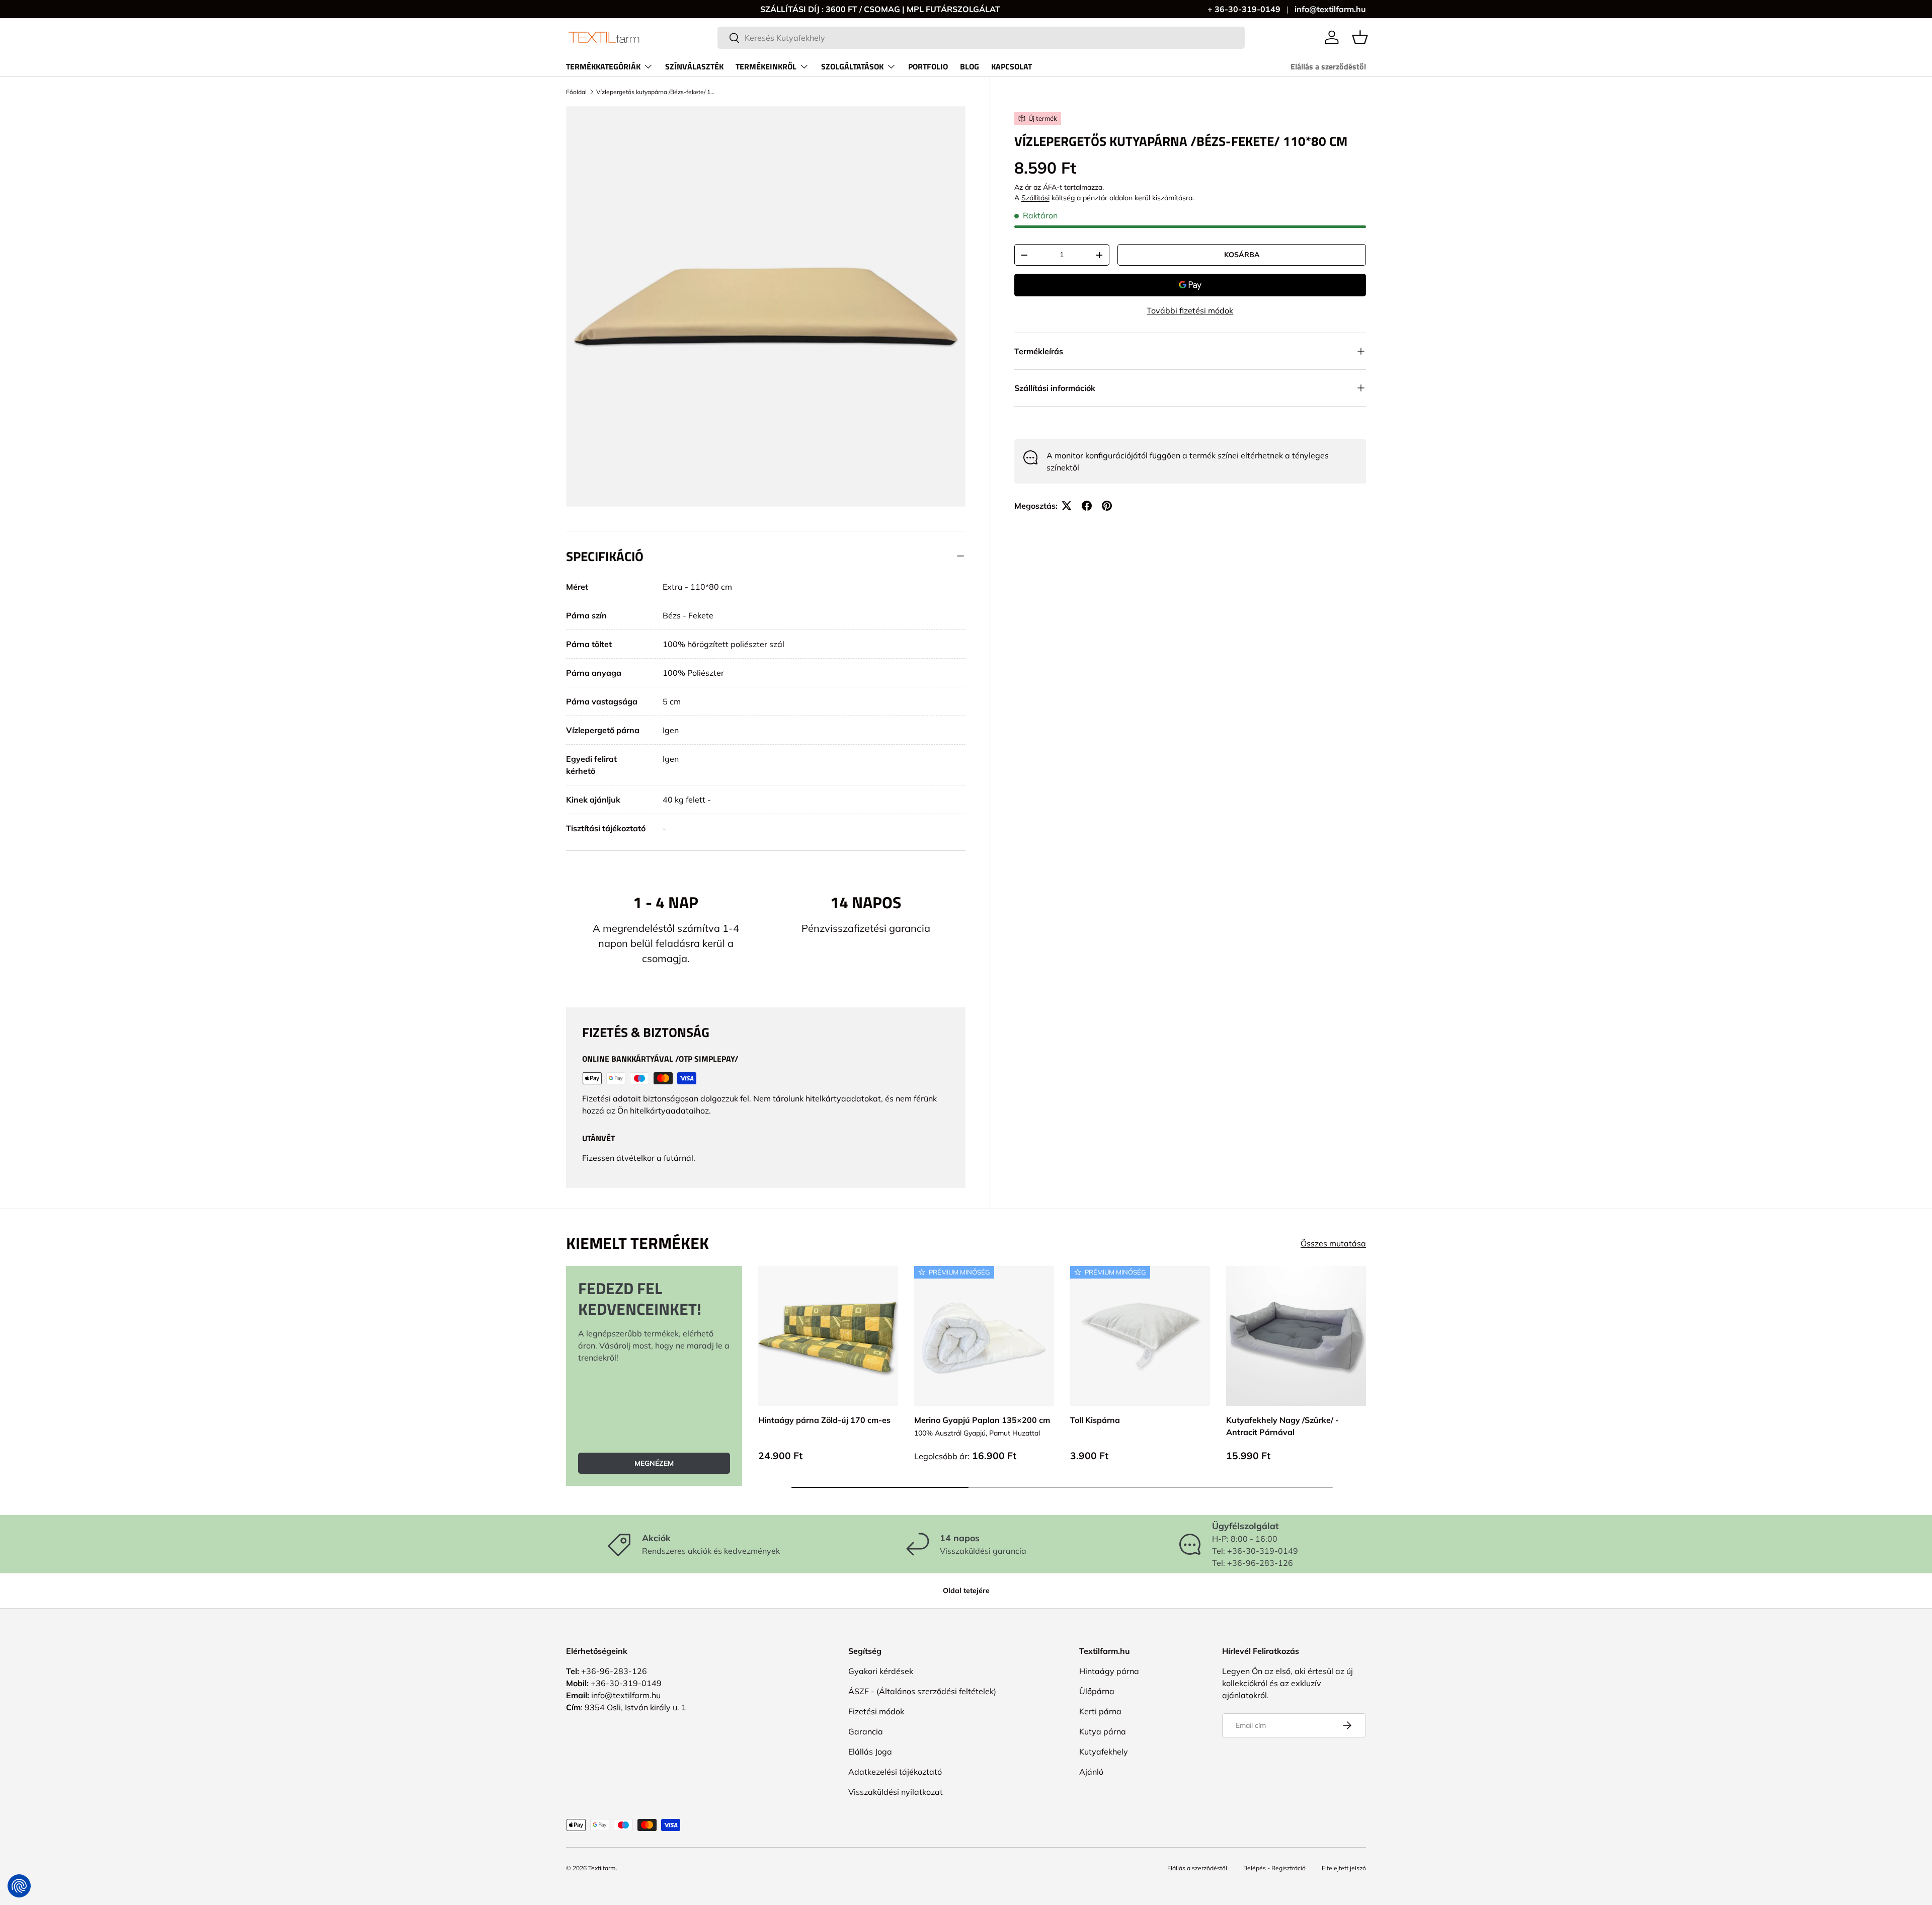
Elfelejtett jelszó (1344, 1868)
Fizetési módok (876, 1711)
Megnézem (654, 1463)
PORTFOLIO (928, 66)
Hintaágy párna (1109, 1671)
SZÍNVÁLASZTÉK (694, 66)
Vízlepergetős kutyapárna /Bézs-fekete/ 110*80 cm (657, 92)
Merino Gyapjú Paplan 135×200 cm (982, 1420)
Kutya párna (1103, 1731)
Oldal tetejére (966, 1591)
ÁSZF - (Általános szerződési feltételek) (922, 1691)
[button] (1360, 37)
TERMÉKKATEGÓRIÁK (603, 66)
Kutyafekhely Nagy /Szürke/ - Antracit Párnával (1282, 1426)
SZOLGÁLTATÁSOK (852, 66)
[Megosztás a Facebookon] (1087, 506)
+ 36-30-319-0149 (1244, 9)
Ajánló (1091, 1772)
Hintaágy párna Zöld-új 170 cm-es (824, 1420)
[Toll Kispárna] (1140, 1336)
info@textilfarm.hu (1330, 9)
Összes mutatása (1333, 1243)
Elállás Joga (870, 1752)
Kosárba (1242, 255)
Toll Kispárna (1095, 1420)
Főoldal (576, 92)
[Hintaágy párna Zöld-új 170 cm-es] (828, 1336)
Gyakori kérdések (881, 1671)
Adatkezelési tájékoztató (895, 1772)
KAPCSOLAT (1012, 66)
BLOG (970, 66)
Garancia (866, 1731)
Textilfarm (602, 1868)
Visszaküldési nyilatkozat (896, 1792)
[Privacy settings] (19, 1886)
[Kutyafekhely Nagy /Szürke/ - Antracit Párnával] (1296, 1336)
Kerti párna (1100, 1711)
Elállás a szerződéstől (1328, 66)
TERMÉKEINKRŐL (766, 66)
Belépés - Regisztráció (1274, 1868)
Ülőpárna (1097, 1691)
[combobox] (981, 38)
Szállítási (1035, 198)
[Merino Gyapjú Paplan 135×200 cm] (984, 1336)
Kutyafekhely (1104, 1752)
